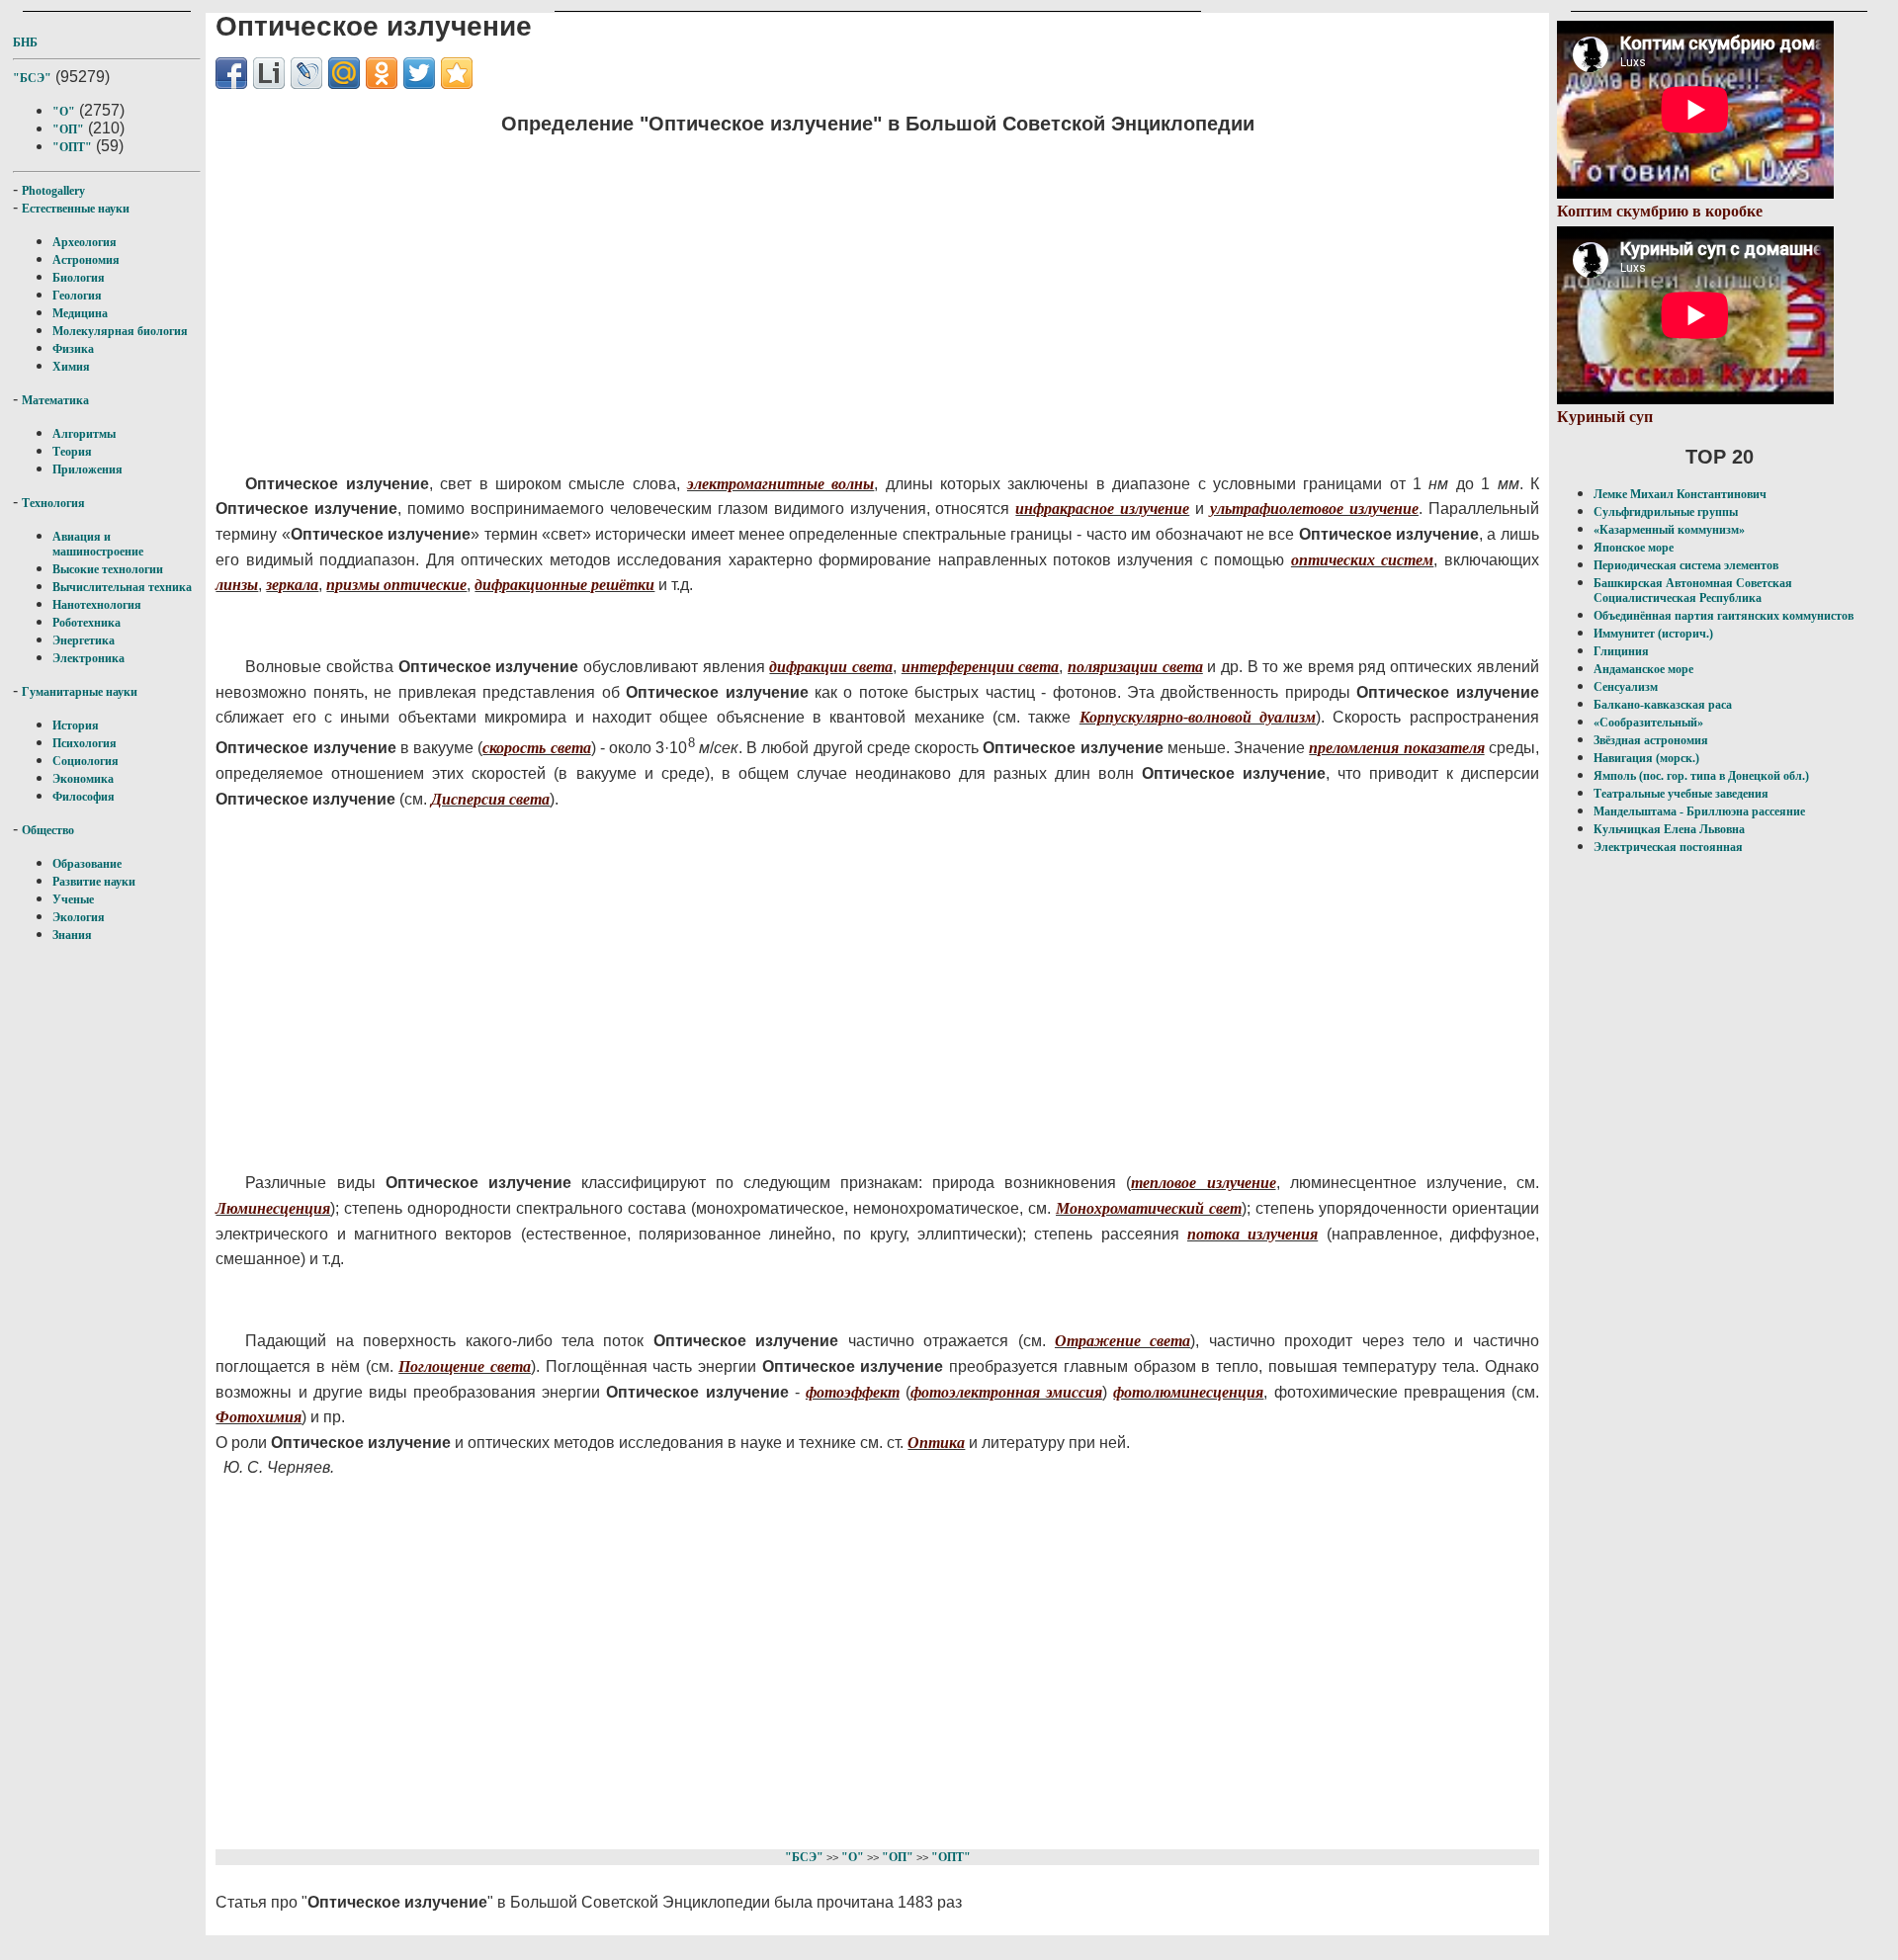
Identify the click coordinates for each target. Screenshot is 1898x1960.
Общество (48, 830)
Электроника (88, 658)
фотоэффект (853, 1392)
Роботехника (86, 623)
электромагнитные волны (780, 484)
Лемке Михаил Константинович (1680, 494)
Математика (55, 400)
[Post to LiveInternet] (269, 73)
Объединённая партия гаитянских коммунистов (1724, 616)
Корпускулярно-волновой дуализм (1198, 717)
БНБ (25, 43)
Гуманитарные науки (80, 692)
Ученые (73, 899)
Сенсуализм (1626, 687)
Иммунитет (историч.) (1653, 634)
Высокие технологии (108, 569)
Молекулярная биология (120, 331)
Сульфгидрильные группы (1666, 512)
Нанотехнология (97, 605)
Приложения (87, 469)
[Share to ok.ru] (382, 73)
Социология (86, 761)
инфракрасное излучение (1102, 509)
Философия (84, 797)
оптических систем (1362, 560)
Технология (53, 503)
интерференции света (981, 667)
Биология (79, 278)
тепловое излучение (1203, 1183)
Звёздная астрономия (1651, 740)
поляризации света (1135, 667)
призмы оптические (396, 585)
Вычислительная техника (122, 587)
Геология (77, 296)
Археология (85, 242)
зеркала (292, 585)
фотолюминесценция (1188, 1392)
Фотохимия (259, 1417)
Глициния (1621, 651)
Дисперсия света (490, 799)
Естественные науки (76, 209)
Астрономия (86, 260)
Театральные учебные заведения (1681, 794)
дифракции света (831, 667)
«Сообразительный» (1648, 723)
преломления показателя (1396, 748)
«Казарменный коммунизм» (1669, 530)
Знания (72, 935)
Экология (79, 917)
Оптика (936, 1443)
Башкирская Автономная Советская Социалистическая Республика (1693, 591)
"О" (64, 112)
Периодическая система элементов (1686, 565)
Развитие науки (94, 882)
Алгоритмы (84, 434)
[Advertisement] (750, 292)
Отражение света (1122, 1341)
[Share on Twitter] (419, 73)
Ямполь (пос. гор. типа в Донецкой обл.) (1701, 776)
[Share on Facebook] (231, 73)
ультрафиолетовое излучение (1314, 509)
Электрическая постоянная (1668, 847)
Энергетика (84, 640)
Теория (72, 452)
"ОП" (68, 129)
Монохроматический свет (1149, 1208)
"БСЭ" (32, 78)
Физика (73, 349)
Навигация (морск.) (1646, 758)
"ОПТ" (72, 147)
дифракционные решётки (564, 585)
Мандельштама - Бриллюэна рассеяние (1699, 811)
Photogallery (53, 191)
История (76, 725)
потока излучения (1252, 1234)
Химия (71, 367)
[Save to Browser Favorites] (457, 73)
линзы (237, 585)
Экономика (83, 779)
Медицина (80, 313)
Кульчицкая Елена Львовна (1669, 829)
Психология (85, 743)
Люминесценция (273, 1208)
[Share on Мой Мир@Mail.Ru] (344, 73)
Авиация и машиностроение (98, 544)
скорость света (536, 748)
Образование (87, 864)
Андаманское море (1643, 669)
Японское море (1634, 548)
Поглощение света (465, 1366)
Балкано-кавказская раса (1663, 705)
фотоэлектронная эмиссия (1006, 1392)
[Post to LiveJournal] (306, 73)
